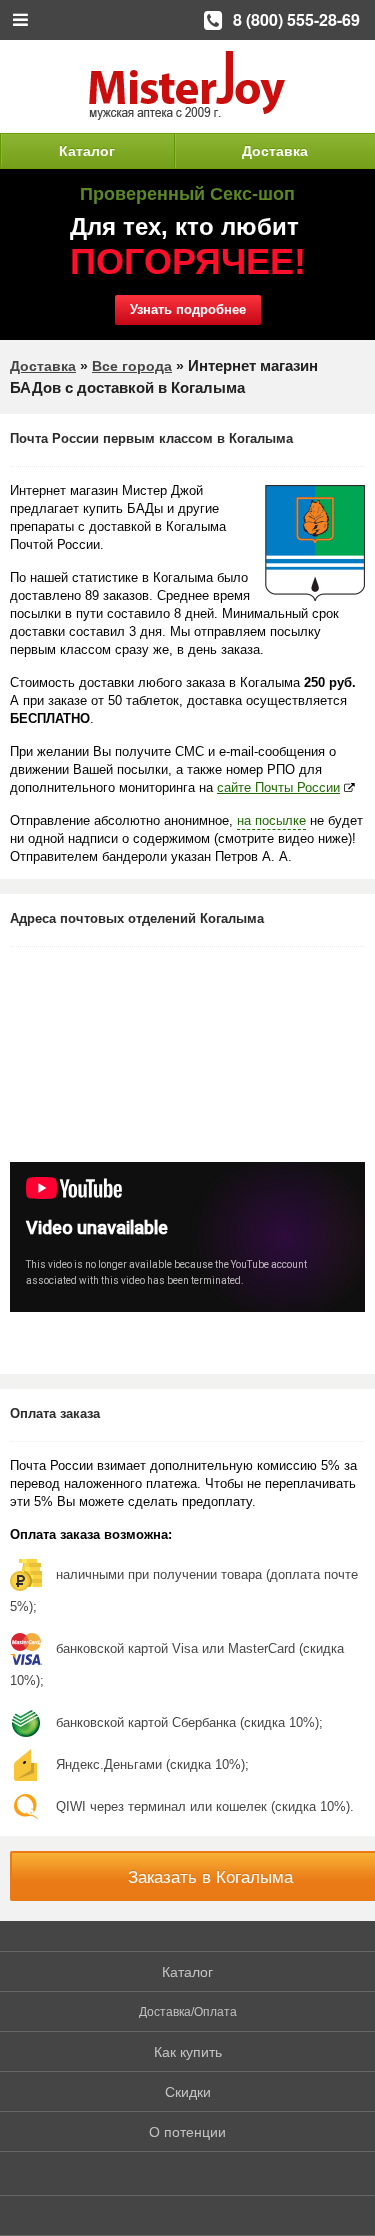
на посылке (271, 820)
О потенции (187, 2132)
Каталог (87, 151)
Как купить (188, 2052)
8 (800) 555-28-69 (296, 19)
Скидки (188, 2092)
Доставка (275, 151)
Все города (132, 366)
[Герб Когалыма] (315, 543)
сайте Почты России (278, 787)
